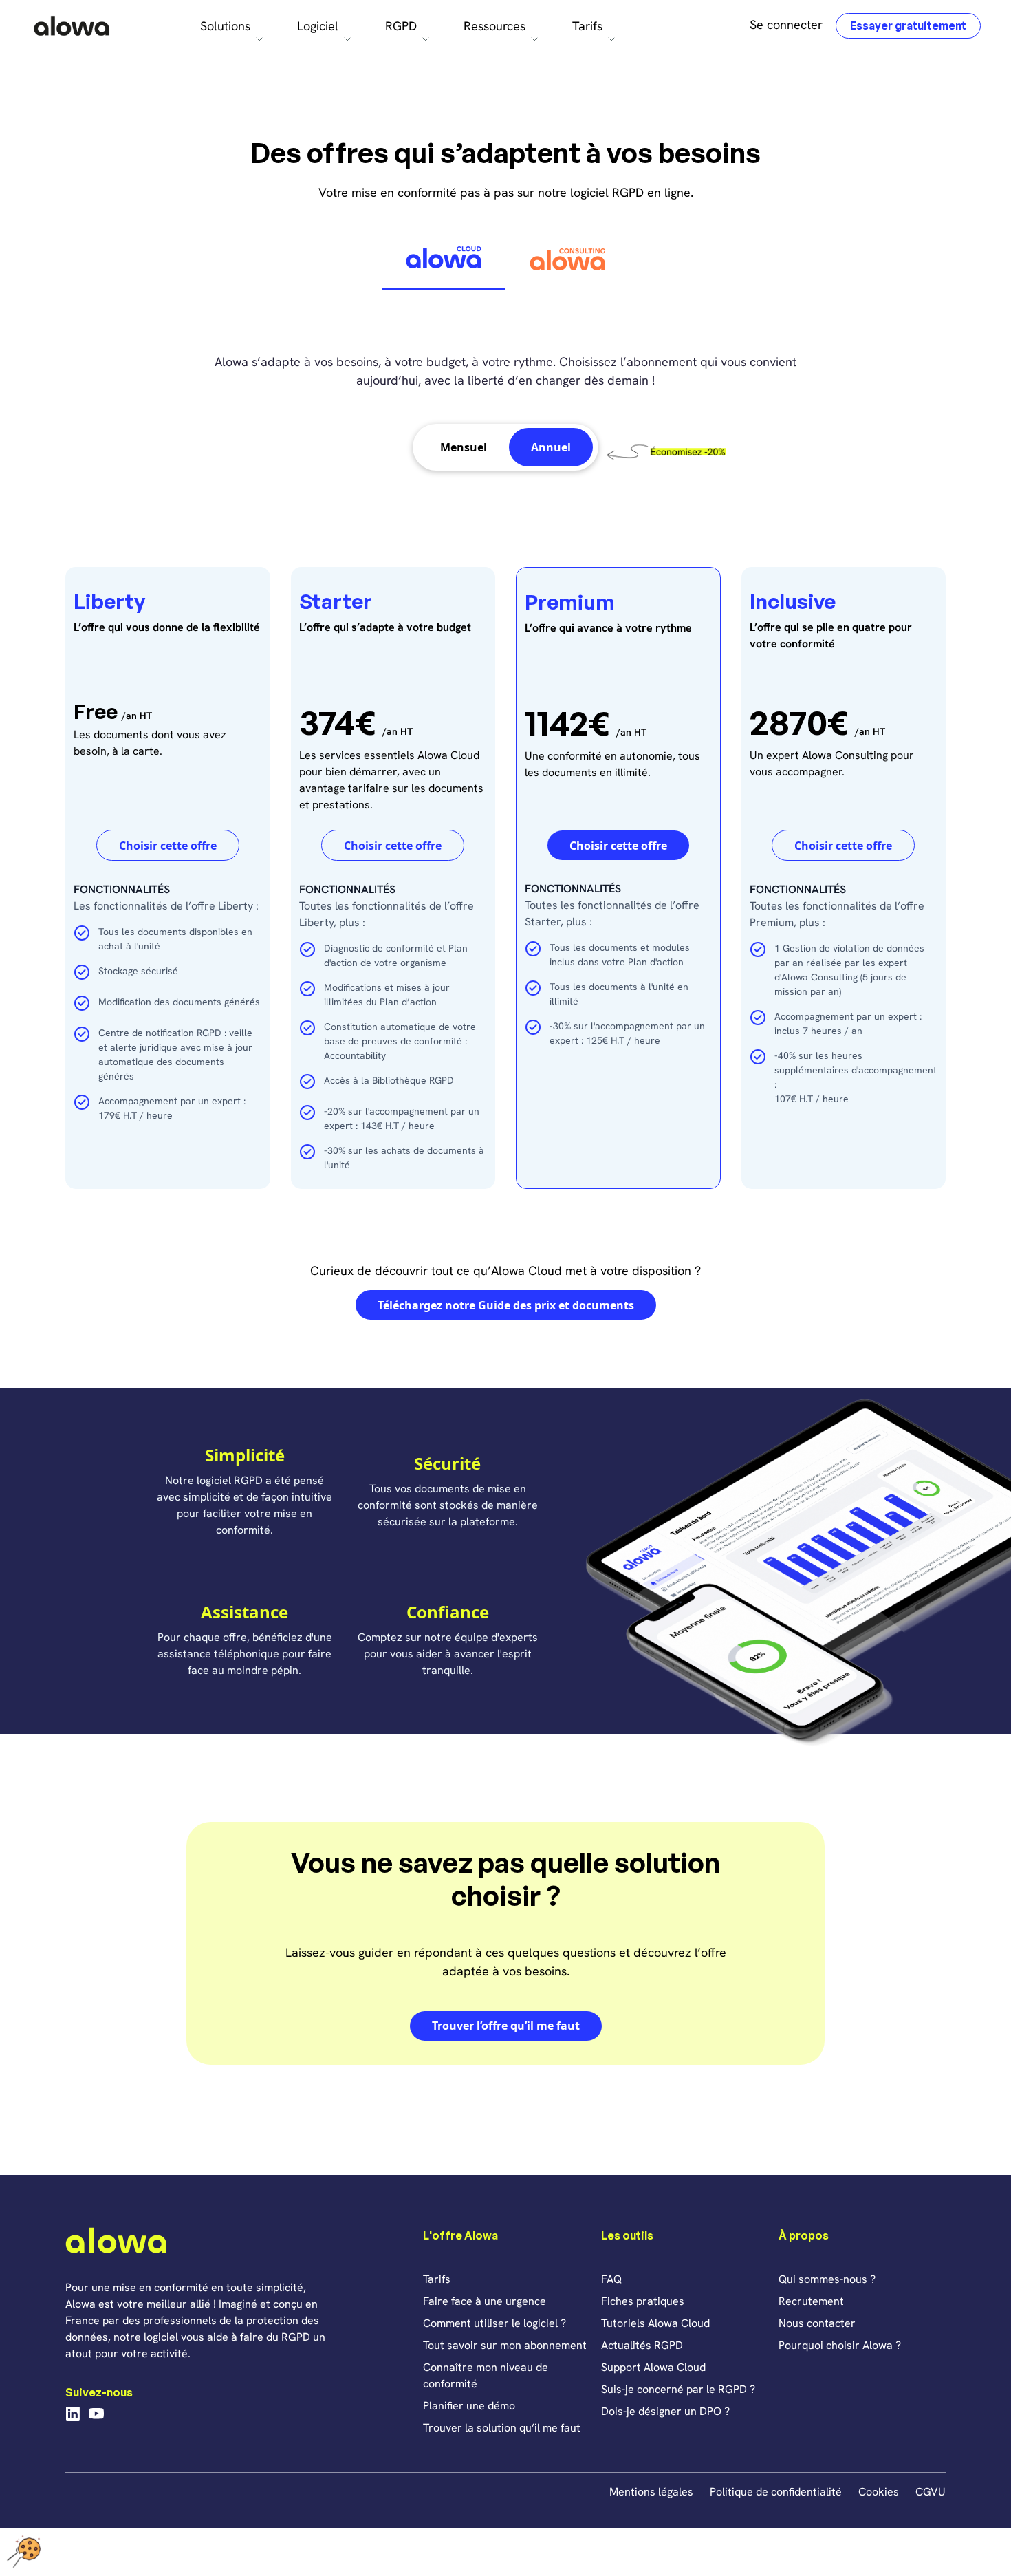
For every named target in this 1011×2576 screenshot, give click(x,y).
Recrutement (811, 2301)
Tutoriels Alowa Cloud (655, 2323)
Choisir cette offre (168, 846)
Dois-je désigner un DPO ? (665, 2411)
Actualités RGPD (642, 2345)
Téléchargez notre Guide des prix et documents (506, 1305)
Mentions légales (651, 2492)
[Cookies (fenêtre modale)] (24, 2552)
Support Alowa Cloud (653, 2367)
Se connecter (786, 24)
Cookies (879, 2492)
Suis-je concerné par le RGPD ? (678, 2389)
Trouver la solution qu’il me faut (502, 2428)
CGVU (931, 2492)
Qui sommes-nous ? (827, 2279)
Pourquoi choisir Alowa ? (840, 2345)
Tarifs (437, 2279)
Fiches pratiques (643, 2301)
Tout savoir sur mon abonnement (505, 2345)
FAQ (611, 2279)
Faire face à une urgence (485, 2301)
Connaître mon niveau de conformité (486, 2375)
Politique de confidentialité (776, 2492)
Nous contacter (817, 2323)
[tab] (444, 260)
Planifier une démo (469, 2406)
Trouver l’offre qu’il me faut (506, 2026)
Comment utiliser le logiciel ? (494, 2323)
